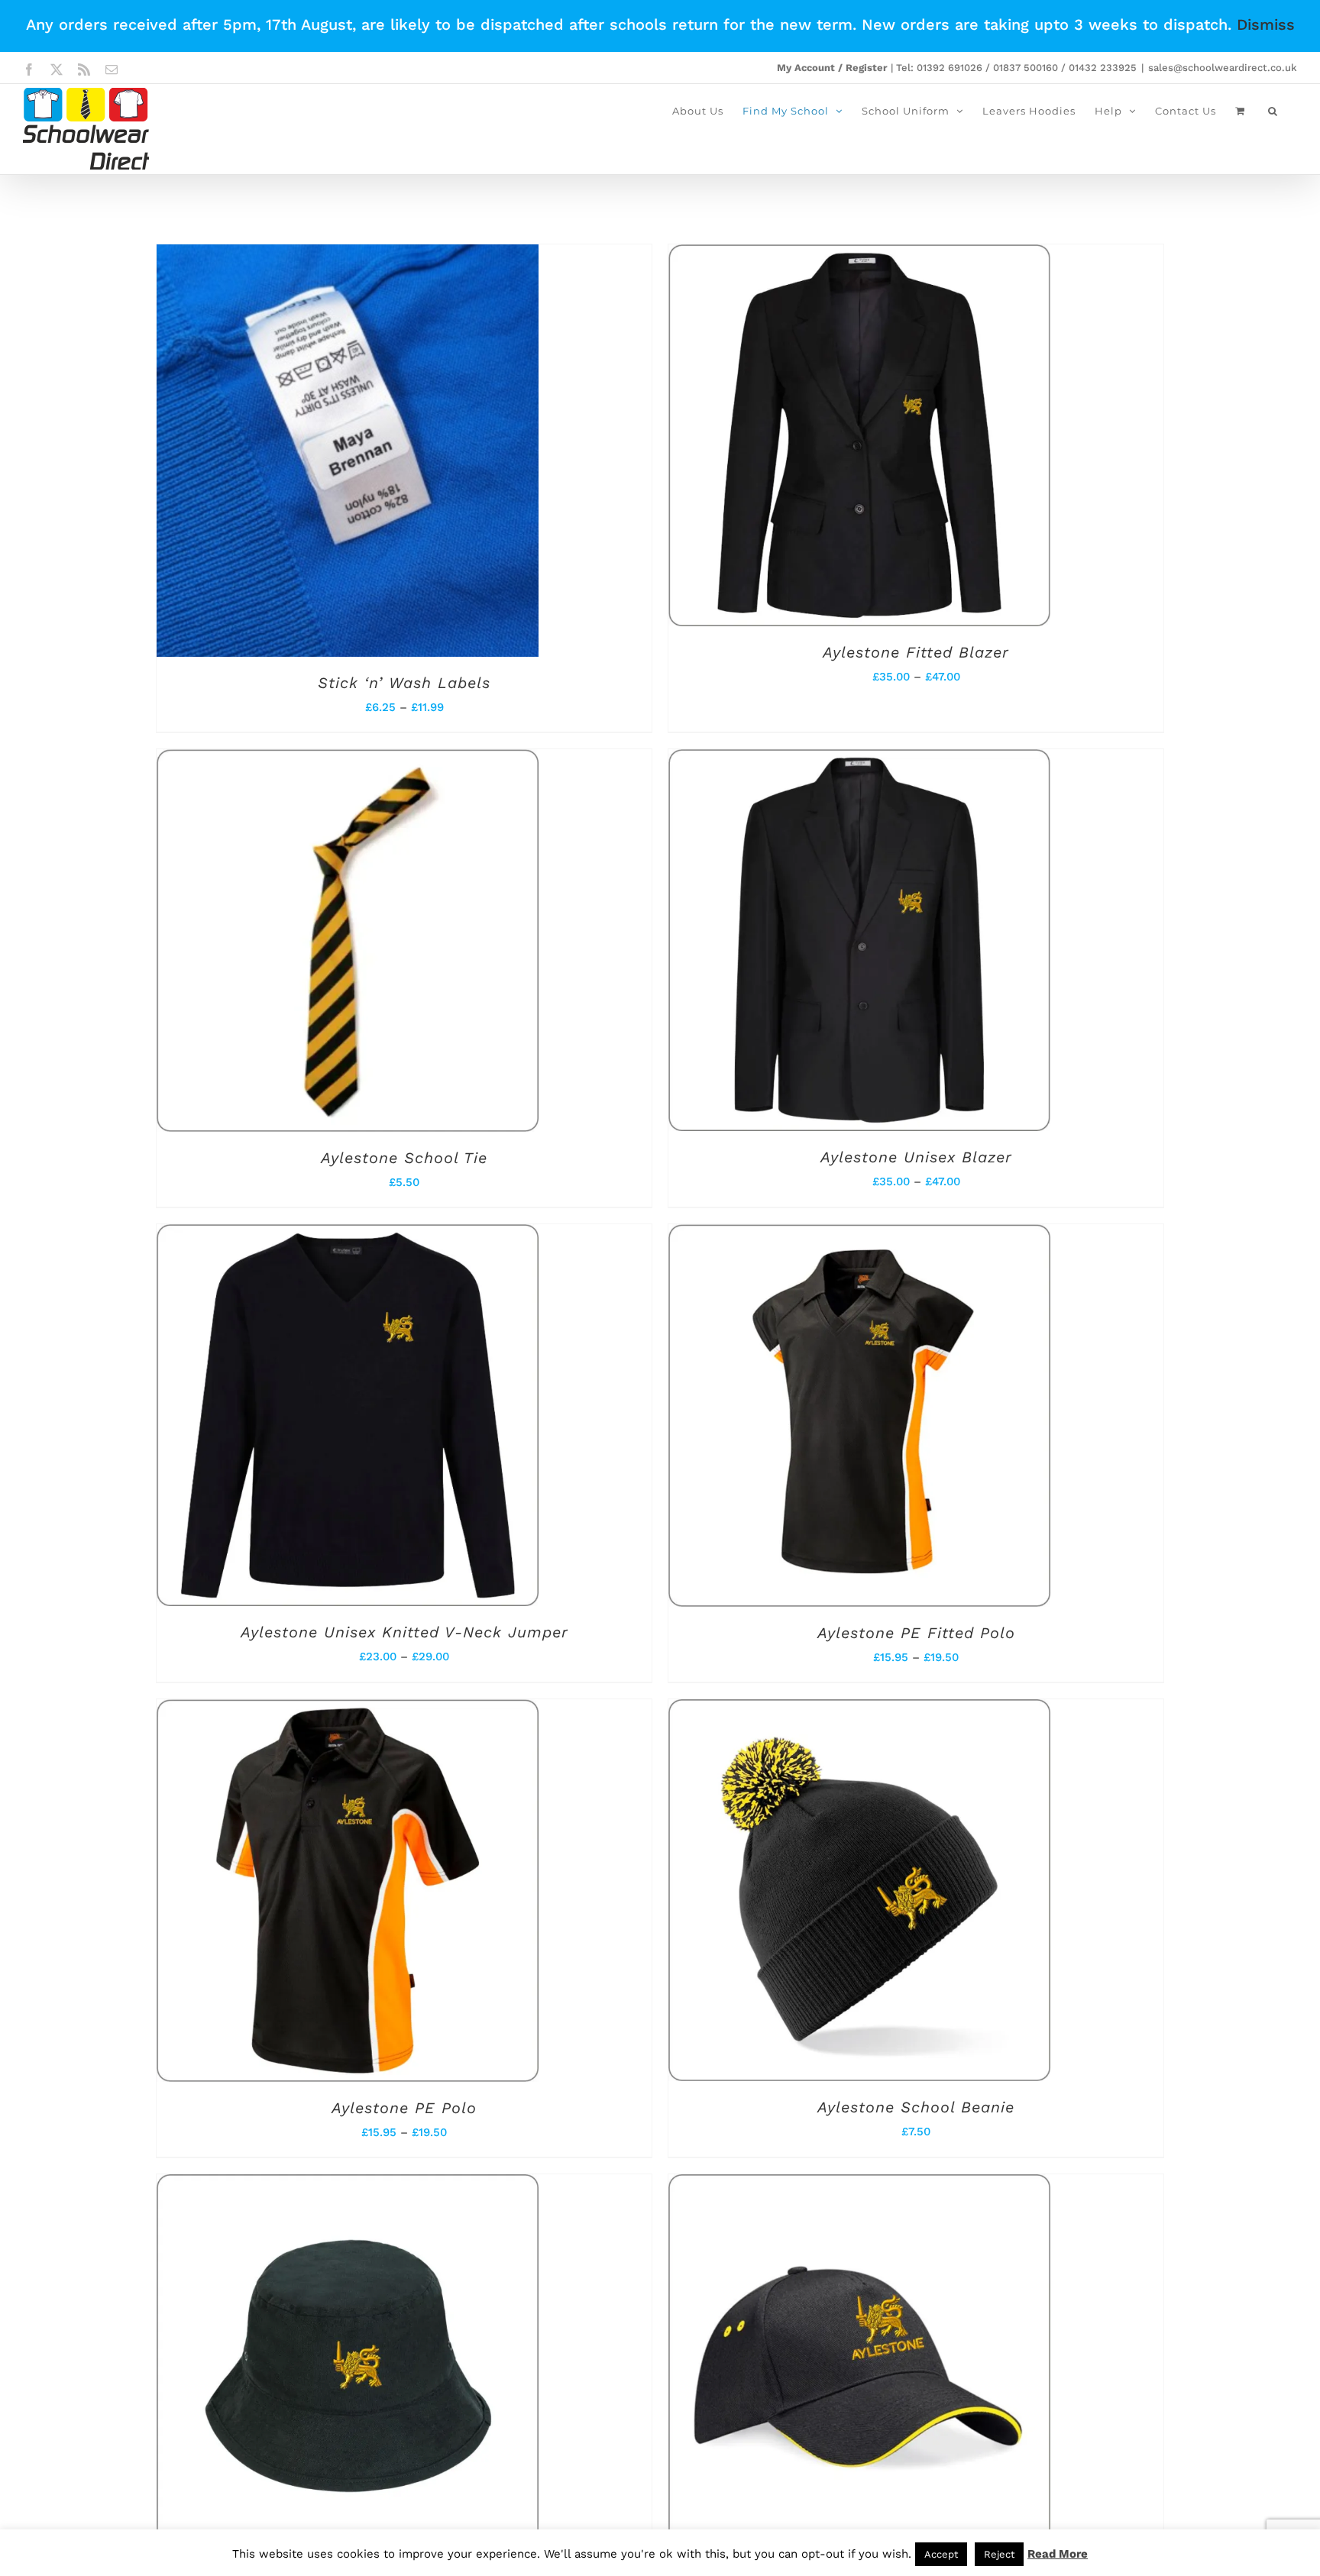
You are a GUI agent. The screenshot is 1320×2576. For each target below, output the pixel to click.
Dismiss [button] (1266, 24)
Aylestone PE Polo (404, 2108)
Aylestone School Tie (404, 1158)
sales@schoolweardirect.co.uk (1223, 68)
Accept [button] (941, 2554)
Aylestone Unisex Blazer (916, 1157)
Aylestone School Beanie (916, 2107)
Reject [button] (999, 2554)
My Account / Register (832, 68)
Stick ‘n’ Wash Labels (404, 683)
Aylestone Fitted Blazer (916, 652)
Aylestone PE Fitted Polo (916, 1633)
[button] (1273, 111)
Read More (1058, 2554)
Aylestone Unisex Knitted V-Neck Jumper (404, 1632)
